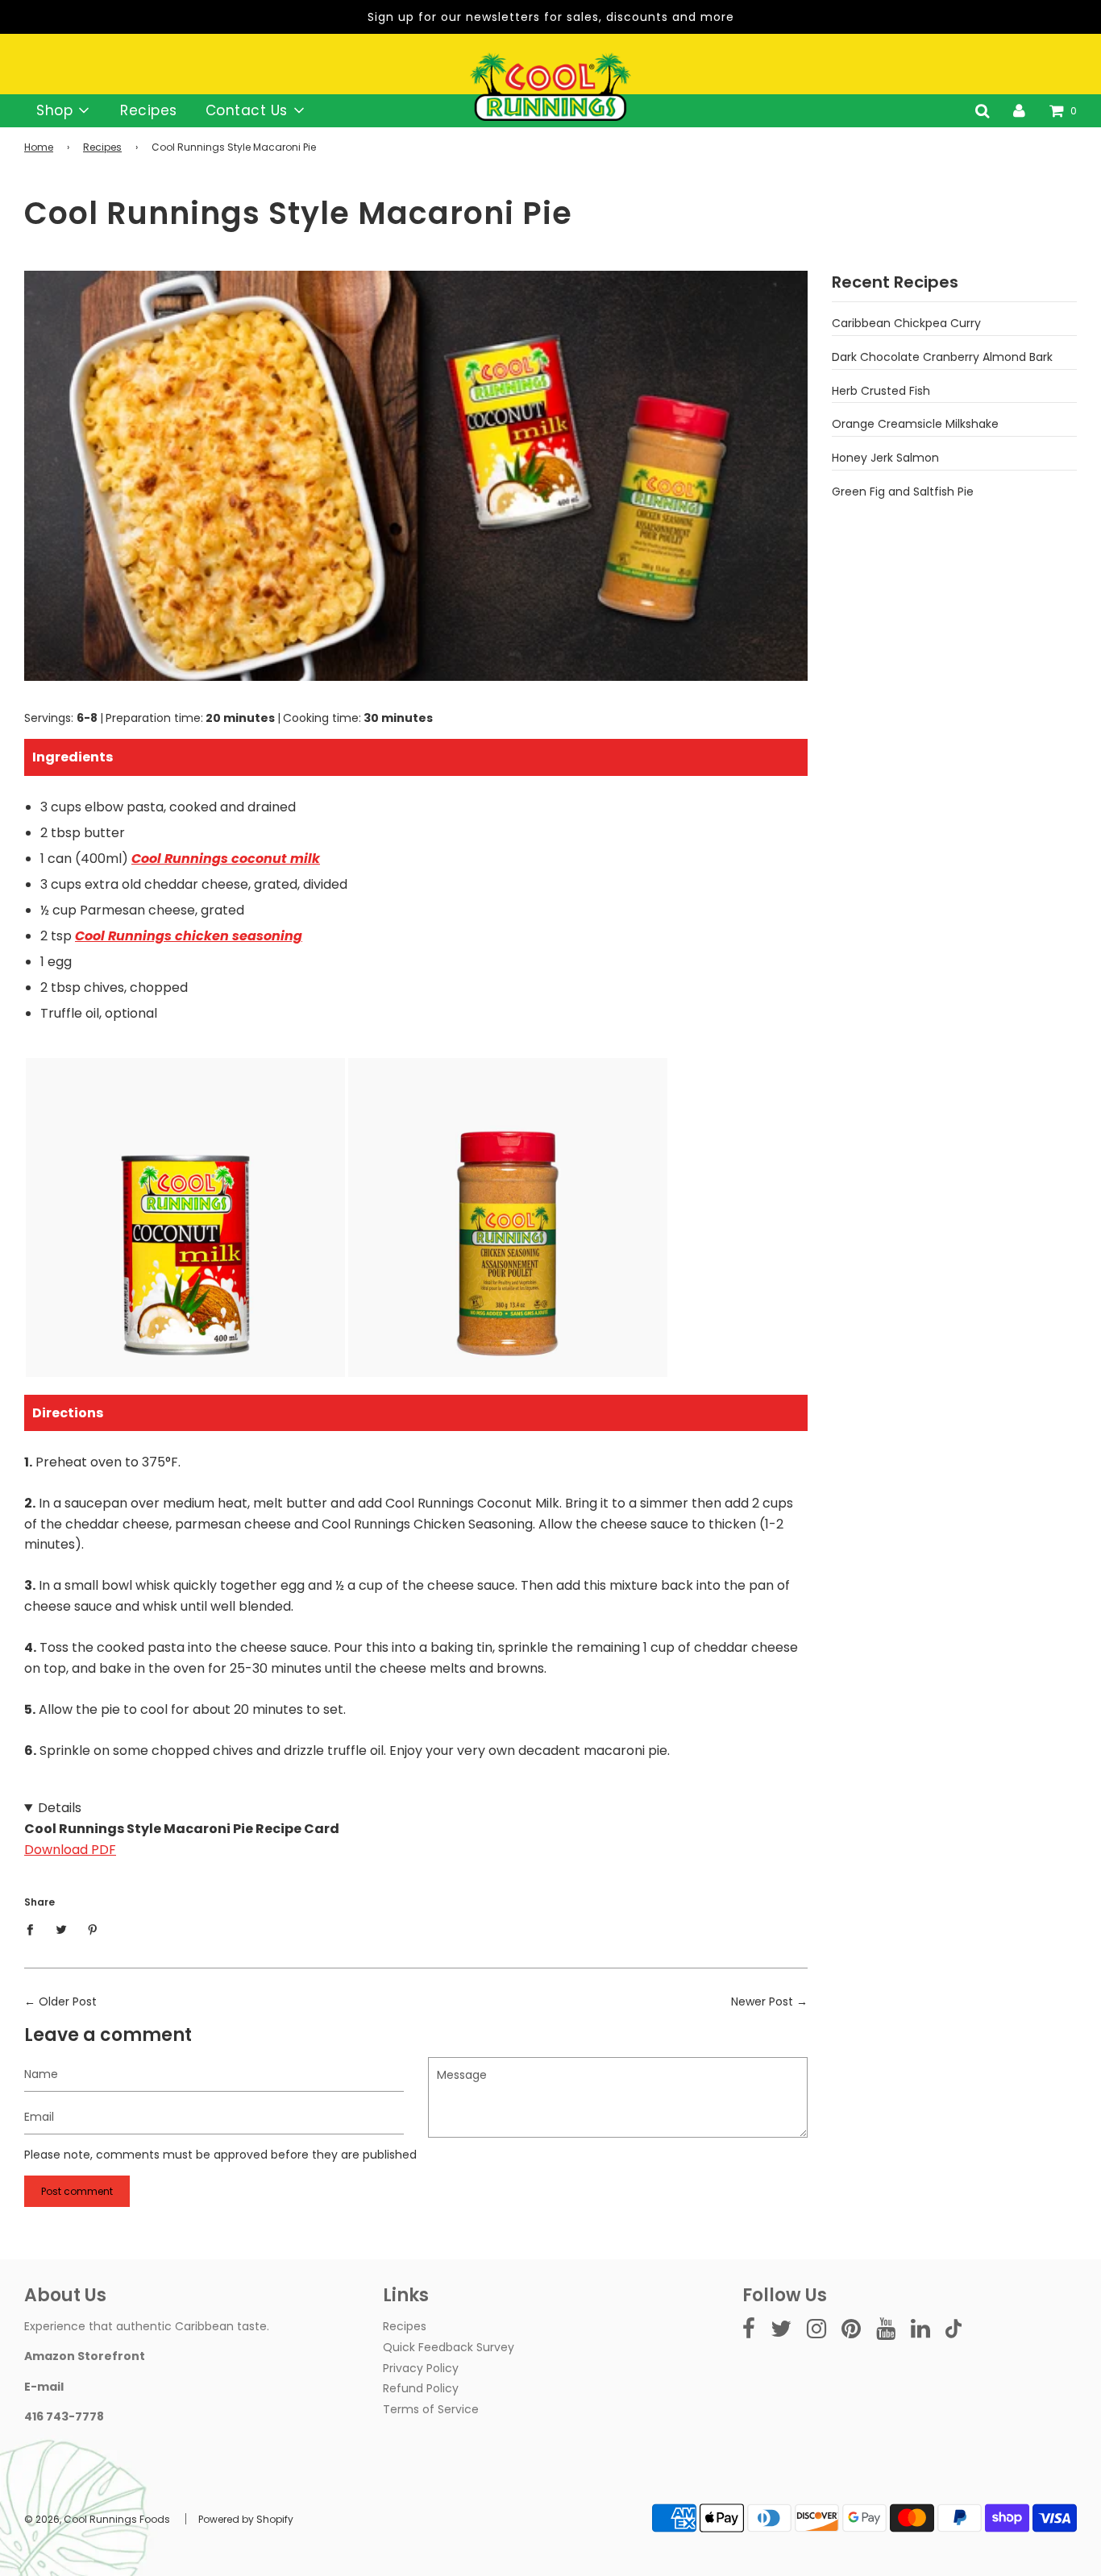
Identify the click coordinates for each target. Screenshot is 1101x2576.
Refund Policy (421, 2388)
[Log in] (1019, 110)
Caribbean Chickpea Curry (906, 323)
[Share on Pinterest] (93, 1929)
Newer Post (762, 2001)
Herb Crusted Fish (881, 391)
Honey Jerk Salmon (885, 458)
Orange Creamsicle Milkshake (915, 424)
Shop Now (185, 1291)
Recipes (149, 110)
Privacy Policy (421, 2368)
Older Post (68, 2001)
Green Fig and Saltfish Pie (903, 492)
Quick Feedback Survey (449, 2347)
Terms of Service (431, 2409)
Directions (68, 1413)
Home (39, 147)
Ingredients (73, 757)
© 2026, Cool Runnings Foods (97, 2519)
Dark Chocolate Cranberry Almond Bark (942, 357)
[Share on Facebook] (34, 1929)
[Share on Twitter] (62, 1929)
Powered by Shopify (246, 2519)
